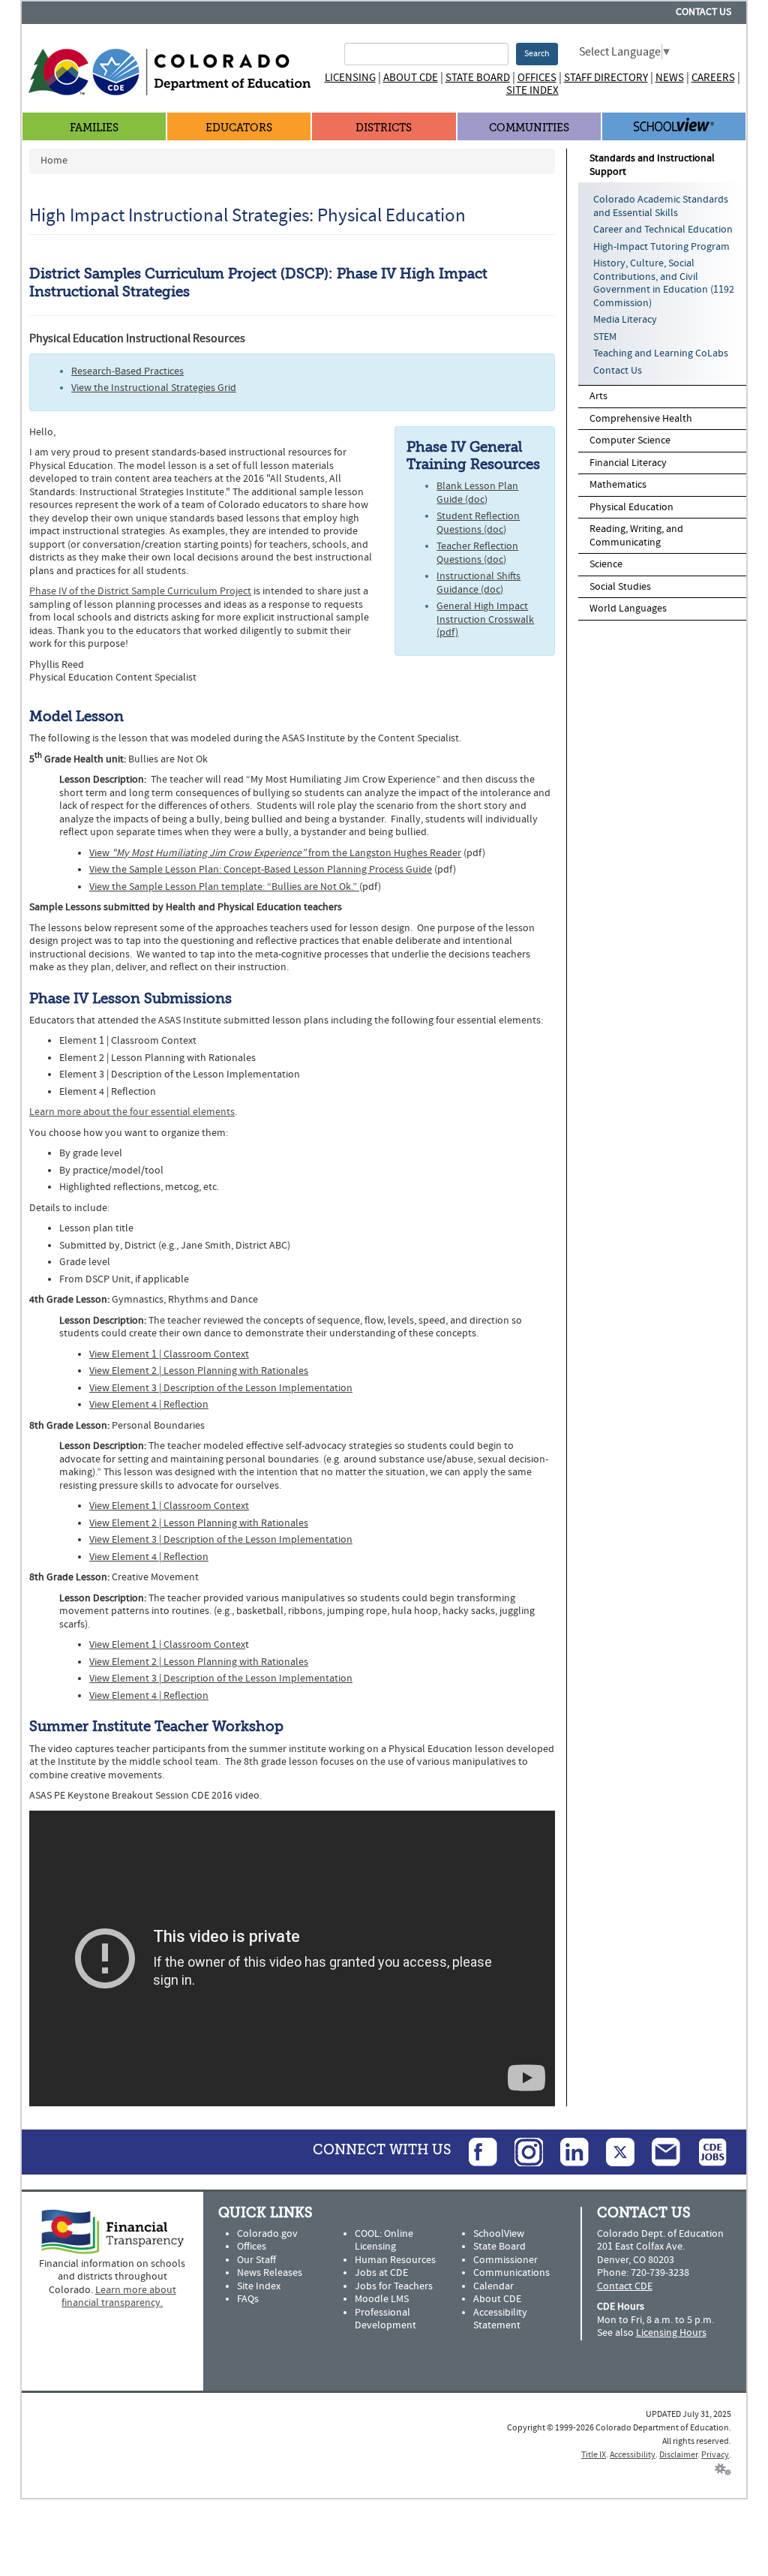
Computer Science (630, 440)
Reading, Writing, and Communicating (636, 536)
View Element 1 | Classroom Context (169, 1354)
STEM (605, 337)
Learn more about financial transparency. (119, 2297)
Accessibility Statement (500, 2319)
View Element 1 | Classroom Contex (167, 1645)
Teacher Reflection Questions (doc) (477, 553)
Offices (537, 78)
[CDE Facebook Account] (475, 2152)
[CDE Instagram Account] (521, 2152)
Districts (384, 128)
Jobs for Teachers (394, 2286)
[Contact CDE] (658, 2152)
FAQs (248, 2299)
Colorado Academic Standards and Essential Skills (661, 206)
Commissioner (505, 2260)
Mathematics (618, 485)
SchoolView (499, 2234)
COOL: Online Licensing (384, 2241)
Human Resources (395, 2260)
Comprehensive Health (641, 419)
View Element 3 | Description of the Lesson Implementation (221, 1388)
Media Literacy (625, 320)
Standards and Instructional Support (652, 165)
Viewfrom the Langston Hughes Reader (275, 853)
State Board (478, 78)
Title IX (594, 2455)
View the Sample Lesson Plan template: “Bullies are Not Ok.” (224, 887)
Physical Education (631, 507)
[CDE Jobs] (705, 2152)
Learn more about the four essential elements (132, 1112)
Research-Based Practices (127, 371)
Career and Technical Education (663, 230)
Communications (511, 2273)
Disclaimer (678, 2455)
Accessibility (633, 2455)
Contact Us (703, 12)
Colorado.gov (267, 2234)
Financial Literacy (628, 463)
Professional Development (385, 2319)
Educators (239, 128)
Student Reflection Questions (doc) (478, 523)
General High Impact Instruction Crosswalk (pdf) (485, 619)
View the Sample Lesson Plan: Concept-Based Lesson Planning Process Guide (261, 870)
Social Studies (620, 587)
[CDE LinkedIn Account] (567, 2152)
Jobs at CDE (381, 2273)
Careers (713, 78)
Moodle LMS (382, 2299)
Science (606, 564)
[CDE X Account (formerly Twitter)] (613, 2152)
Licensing (350, 78)
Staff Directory (606, 78)
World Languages (628, 609)
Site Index (532, 90)
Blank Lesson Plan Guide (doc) (477, 493)
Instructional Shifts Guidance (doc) (478, 583)
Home (54, 161)
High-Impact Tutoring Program (661, 247)
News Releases (270, 2273)
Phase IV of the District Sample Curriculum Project (140, 591)
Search (537, 54)
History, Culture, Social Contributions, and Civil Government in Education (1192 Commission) (664, 283)
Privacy (715, 2455)
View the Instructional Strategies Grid (154, 388)
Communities (529, 128)
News (670, 78)
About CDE (411, 78)
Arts (598, 396)
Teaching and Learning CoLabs (661, 353)
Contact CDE (625, 2286)
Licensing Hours (671, 2333)
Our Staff (256, 2260)
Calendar (493, 2286)
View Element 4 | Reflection (149, 1405)
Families (94, 128)
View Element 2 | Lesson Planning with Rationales (199, 1371)
